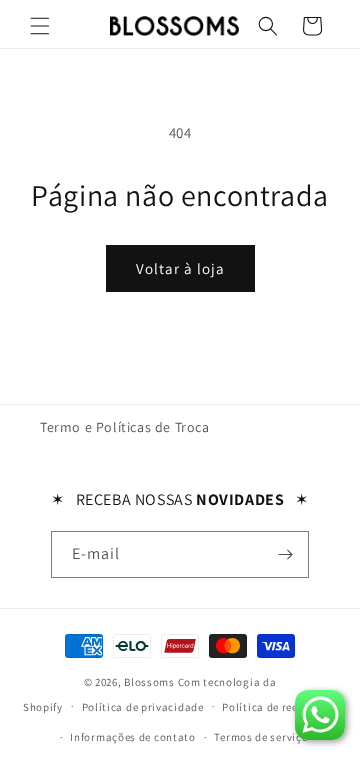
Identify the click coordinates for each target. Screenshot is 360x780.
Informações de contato (132, 737)
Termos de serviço (261, 737)
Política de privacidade (143, 707)
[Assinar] (286, 554)
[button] (40, 26)
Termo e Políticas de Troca (125, 427)
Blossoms (149, 682)
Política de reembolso (279, 707)
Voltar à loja (180, 268)
